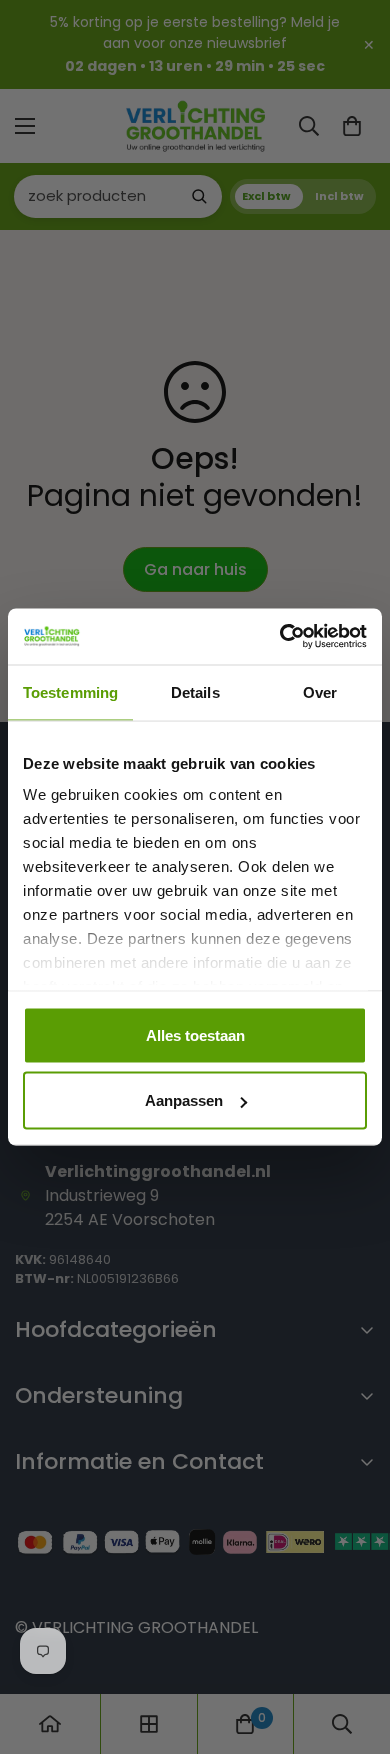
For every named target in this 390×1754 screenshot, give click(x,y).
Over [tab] (320, 691)
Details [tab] (195, 691)
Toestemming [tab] (70, 691)
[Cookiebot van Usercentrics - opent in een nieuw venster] (280, 637)
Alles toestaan (195, 1034)
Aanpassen (184, 1100)
